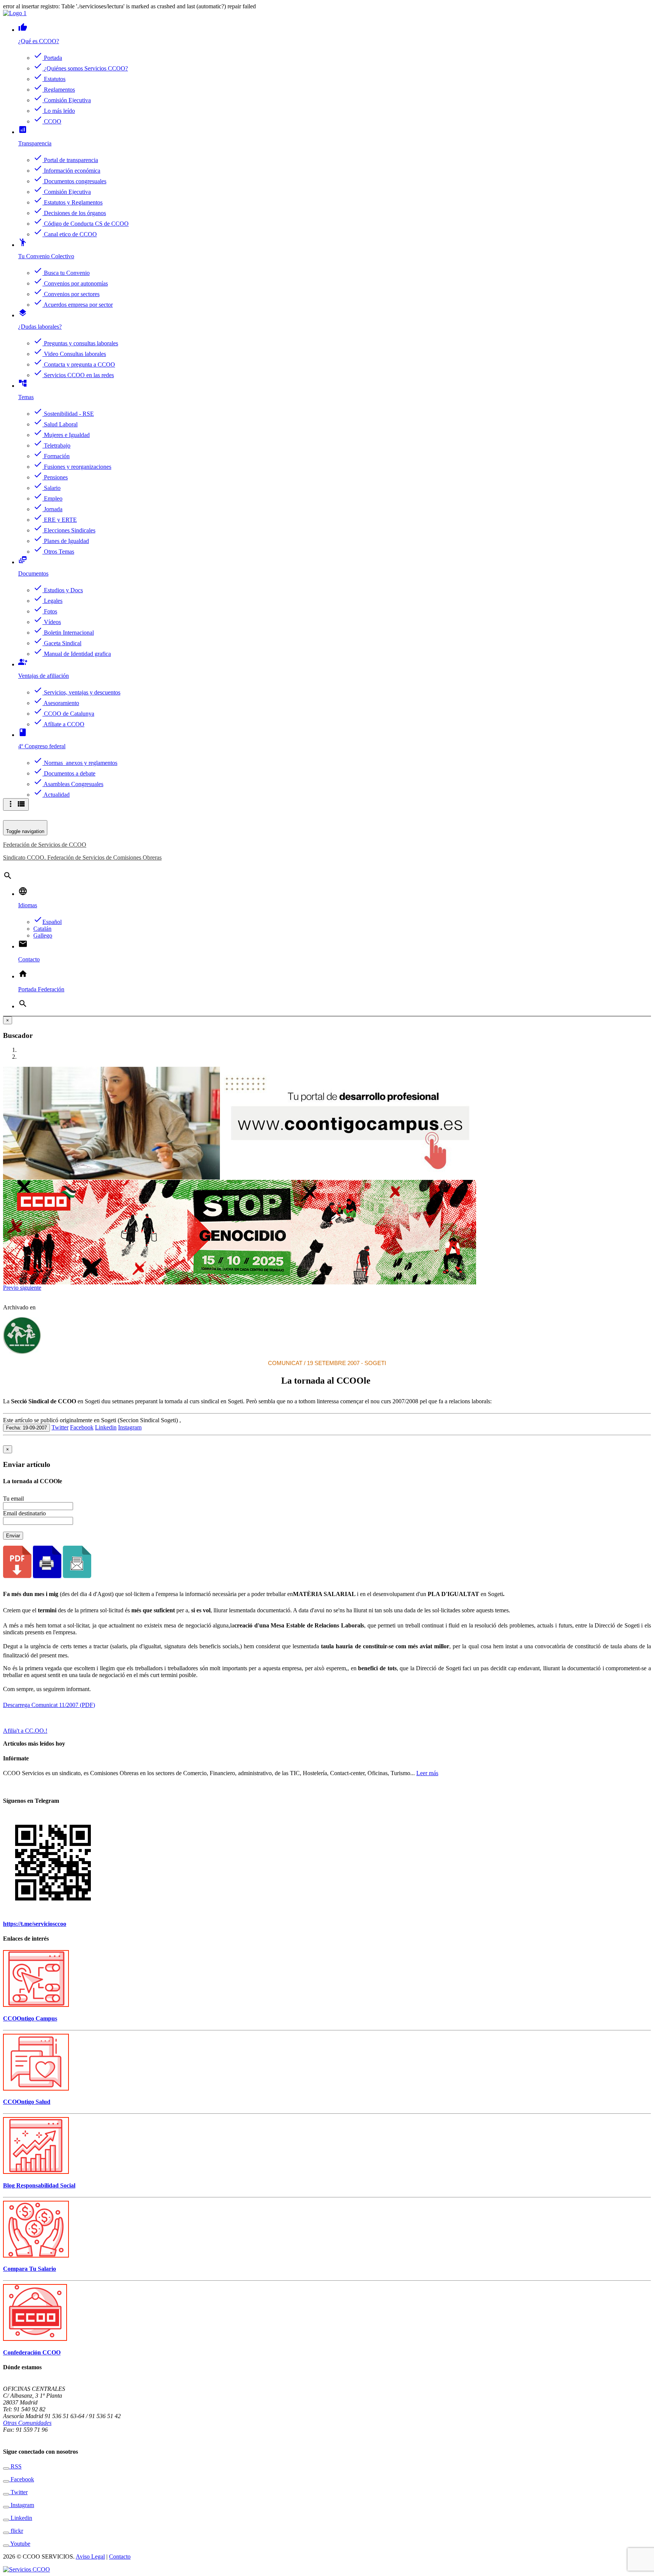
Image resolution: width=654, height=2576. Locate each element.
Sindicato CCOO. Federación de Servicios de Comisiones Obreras (82, 857)
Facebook (82, 1427)
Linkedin (106, 1427)
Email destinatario (24, 1513)
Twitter (60, 1427)
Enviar (13, 1536)
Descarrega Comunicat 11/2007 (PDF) (49, 1705)
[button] (12, 1288)
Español (47, 922)
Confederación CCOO (32, 2352)
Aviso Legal (90, 2556)
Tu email (13, 1499)
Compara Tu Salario (30, 2269)
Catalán (42, 929)
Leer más (427, 1773)
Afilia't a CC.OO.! (25, 1731)
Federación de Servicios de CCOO (45, 845)
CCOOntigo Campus (30, 2018)
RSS (15, 2466)
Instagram (130, 1427)
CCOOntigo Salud (27, 2102)
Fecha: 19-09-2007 (26, 1428)
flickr (16, 2531)
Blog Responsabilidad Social (39, 2185)
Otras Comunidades (27, 2423)
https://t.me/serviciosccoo (35, 1924)
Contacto (120, 2556)
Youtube (20, 2544)
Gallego (43, 935)
